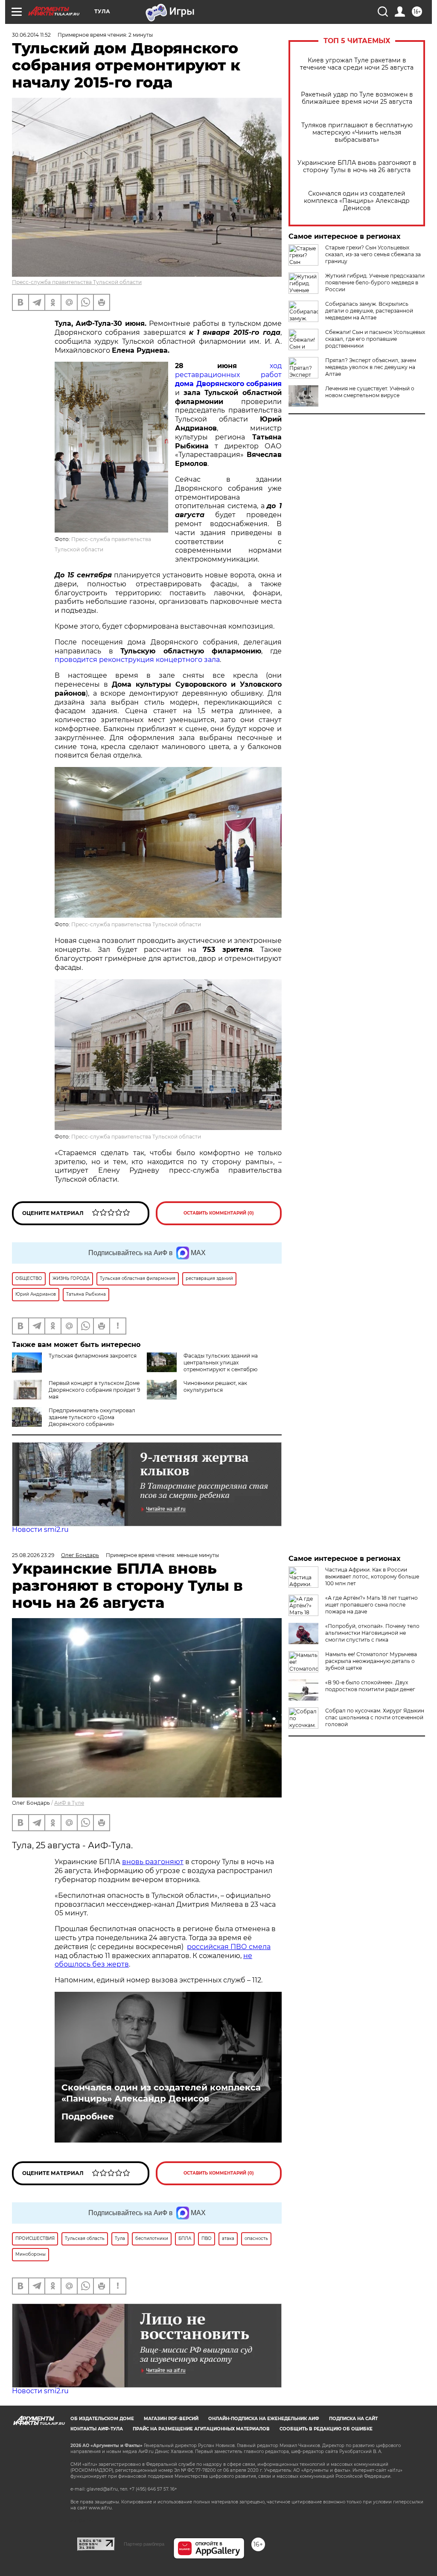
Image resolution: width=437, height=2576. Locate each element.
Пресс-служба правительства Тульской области (77, 282)
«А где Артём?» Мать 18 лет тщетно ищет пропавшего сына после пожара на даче (371, 1605)
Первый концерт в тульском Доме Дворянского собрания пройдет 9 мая (94, 1390)
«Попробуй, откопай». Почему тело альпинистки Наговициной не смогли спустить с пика (372, 1633)
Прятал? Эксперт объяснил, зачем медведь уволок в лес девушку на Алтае (371, 367)
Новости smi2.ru (40, 1529)
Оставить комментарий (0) (219, 1213)
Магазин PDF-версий (171, 2419)
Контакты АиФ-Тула (97, 2429)
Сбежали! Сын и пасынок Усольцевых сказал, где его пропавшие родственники (375, 339)
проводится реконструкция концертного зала (137, 660)
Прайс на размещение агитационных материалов (201, 2429)
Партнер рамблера (144, 2544)
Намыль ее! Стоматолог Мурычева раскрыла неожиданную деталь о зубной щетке (371, 1661)
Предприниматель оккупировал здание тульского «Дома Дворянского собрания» (92, 1417)
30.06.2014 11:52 (31, 35)
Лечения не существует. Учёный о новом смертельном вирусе (370, 392)
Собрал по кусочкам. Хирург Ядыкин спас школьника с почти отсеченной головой (375, 1717)
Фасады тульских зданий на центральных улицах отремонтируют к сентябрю (221, 1363)
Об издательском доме (102, 2419)
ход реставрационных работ (228, 375)
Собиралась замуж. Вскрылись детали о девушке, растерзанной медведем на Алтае (369, 311)
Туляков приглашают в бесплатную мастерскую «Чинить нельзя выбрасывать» (357, 133)
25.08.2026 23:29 (33, 1555)
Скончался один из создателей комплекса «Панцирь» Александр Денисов (357, 201)
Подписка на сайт (353, 2419)
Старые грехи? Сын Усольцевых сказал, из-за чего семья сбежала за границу (373, 254)
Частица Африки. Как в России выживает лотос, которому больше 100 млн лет (372, 1576)
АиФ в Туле (69, 1803)
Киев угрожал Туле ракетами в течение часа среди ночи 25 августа (357, 64)
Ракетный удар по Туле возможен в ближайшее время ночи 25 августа (357, 98)
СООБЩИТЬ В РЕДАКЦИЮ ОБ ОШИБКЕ (326, 2429)
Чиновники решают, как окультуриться (215, 1386)
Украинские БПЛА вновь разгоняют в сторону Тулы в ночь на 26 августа (357, 167)
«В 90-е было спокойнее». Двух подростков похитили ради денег (370, 1686)
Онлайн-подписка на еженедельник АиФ (264, 2419)
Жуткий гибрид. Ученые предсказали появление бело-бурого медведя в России (375, 282)
